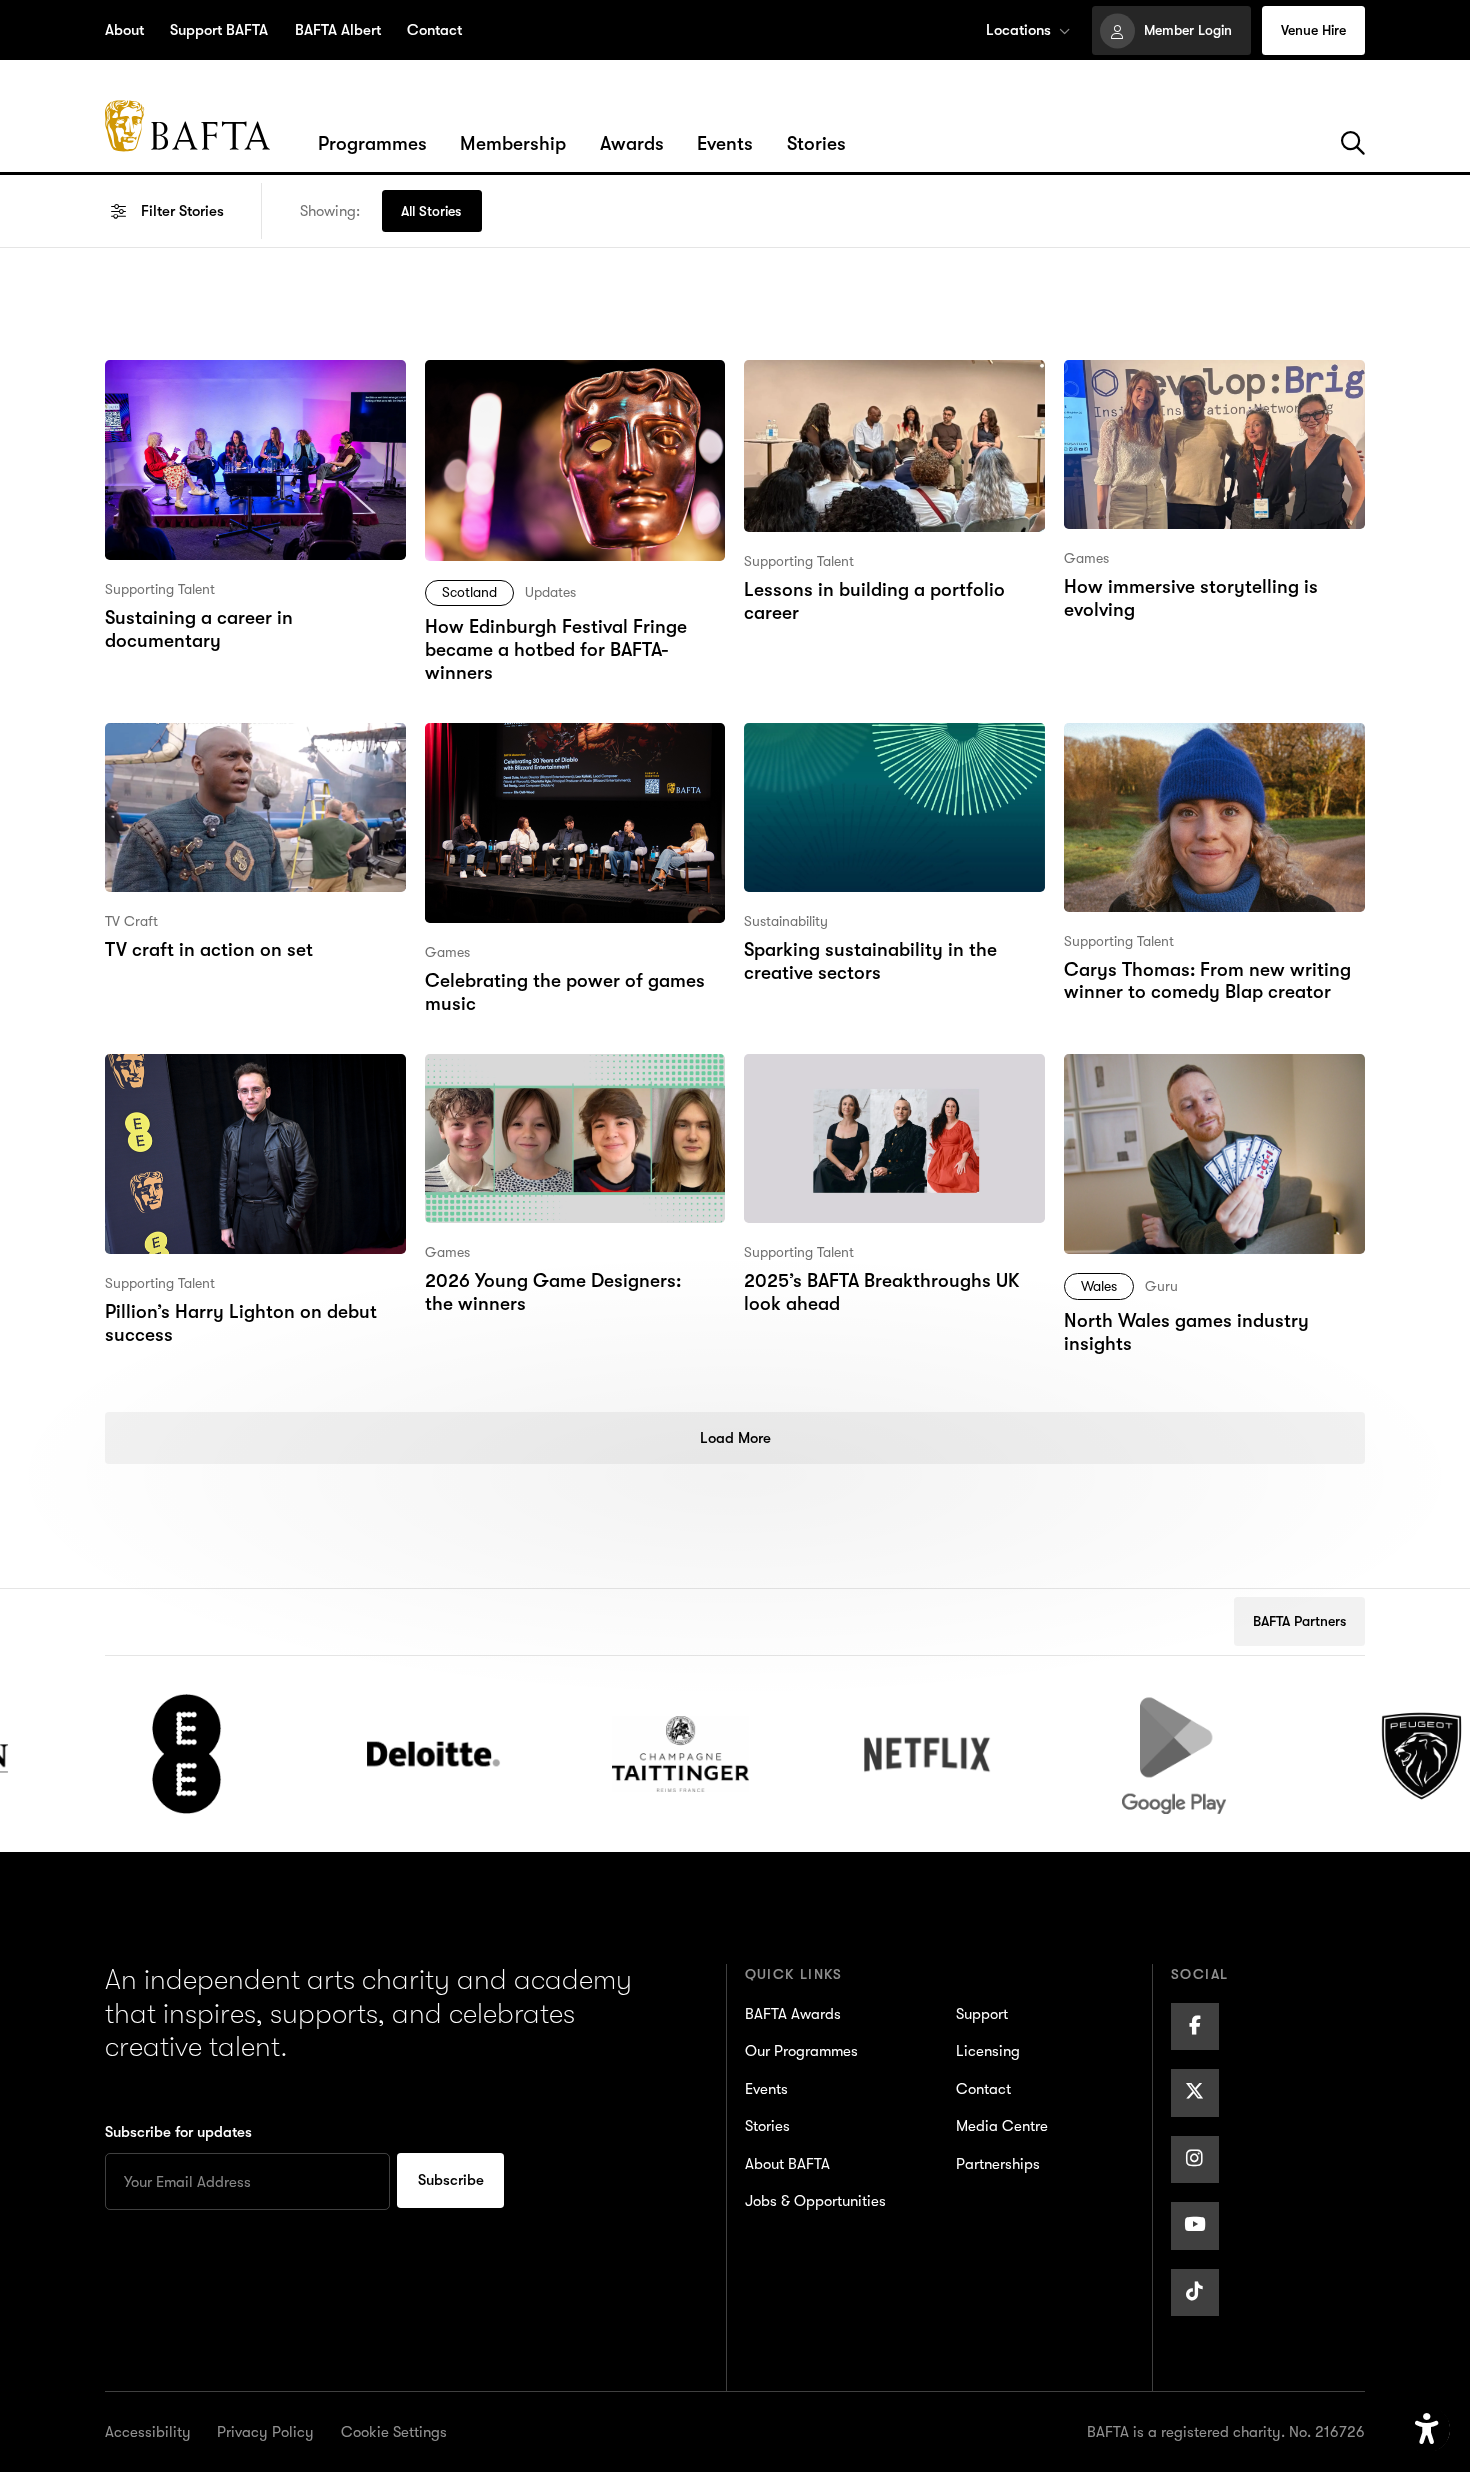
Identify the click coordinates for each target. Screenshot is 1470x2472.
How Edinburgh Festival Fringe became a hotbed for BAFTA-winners (554, 402)
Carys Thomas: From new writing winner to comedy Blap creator (1205, 751)
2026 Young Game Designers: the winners (568, 1082)
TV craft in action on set (207, 737)
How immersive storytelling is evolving (1188, 388)
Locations (1018, 30)
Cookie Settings (394, 2432)
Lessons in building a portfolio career (872, 388)
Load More (735, 1438)
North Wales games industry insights (1186, 1082)
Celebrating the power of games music (564, 751)
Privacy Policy (265, 2432)
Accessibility (148, 2432)
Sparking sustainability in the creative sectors (868, 751)
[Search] (1353, 144)
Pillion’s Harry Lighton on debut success (239, 1082)
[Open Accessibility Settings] (1427, 2430)
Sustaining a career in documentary (198, 388)
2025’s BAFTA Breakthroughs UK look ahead (881, 1082)
